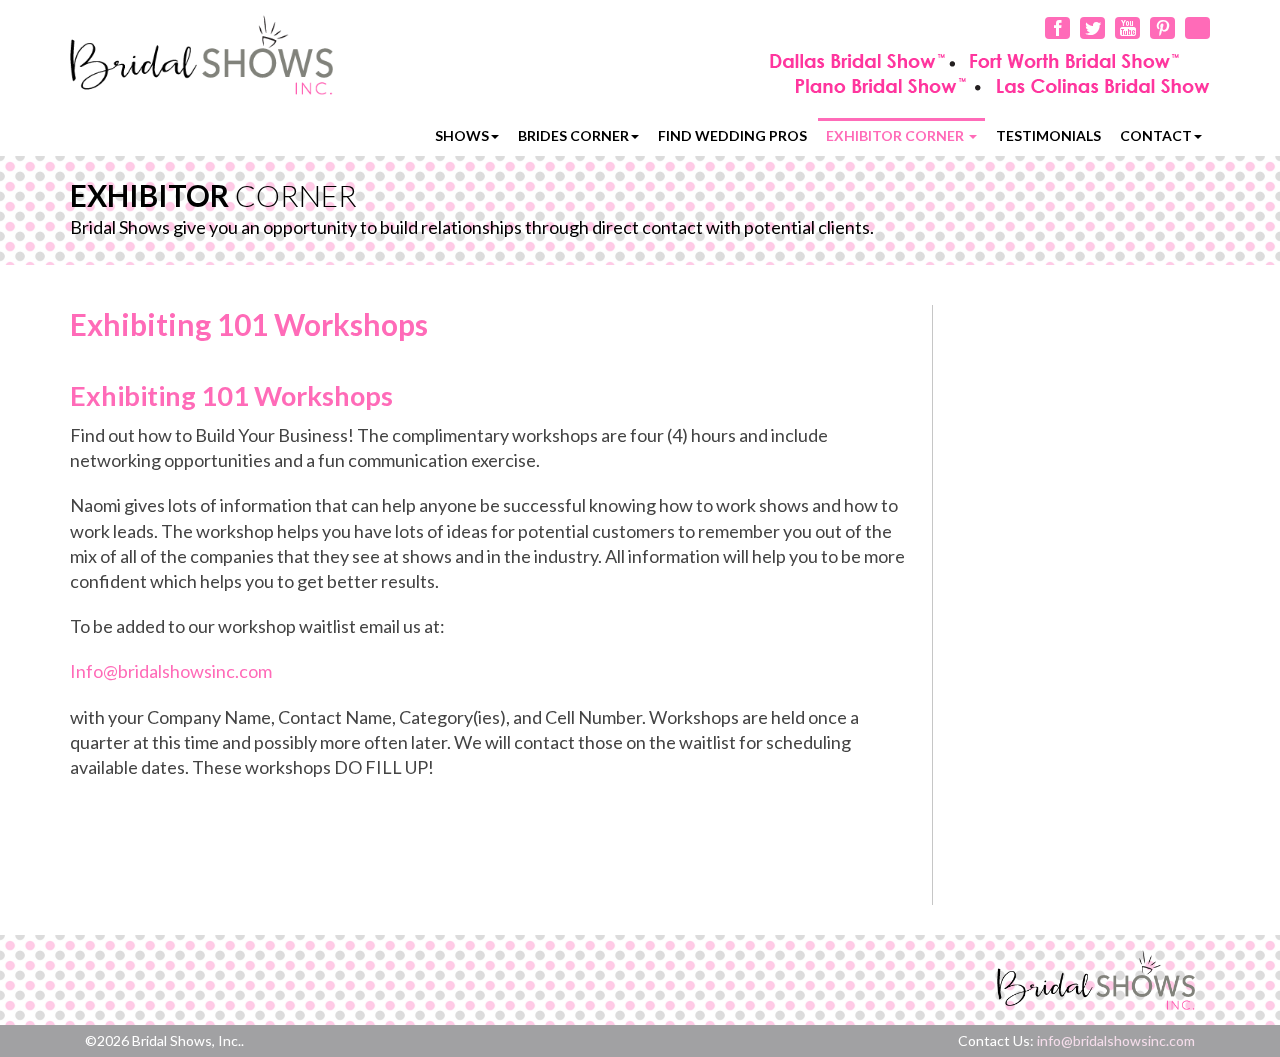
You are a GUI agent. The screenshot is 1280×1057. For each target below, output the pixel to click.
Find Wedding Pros (732, 135)
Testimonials (1048, 135)
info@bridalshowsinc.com (1116, 1040)
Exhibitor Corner (896, 135)
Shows (462, 135)
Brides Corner (573, 135)
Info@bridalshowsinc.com (171, 671)
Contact (1156, 135)
